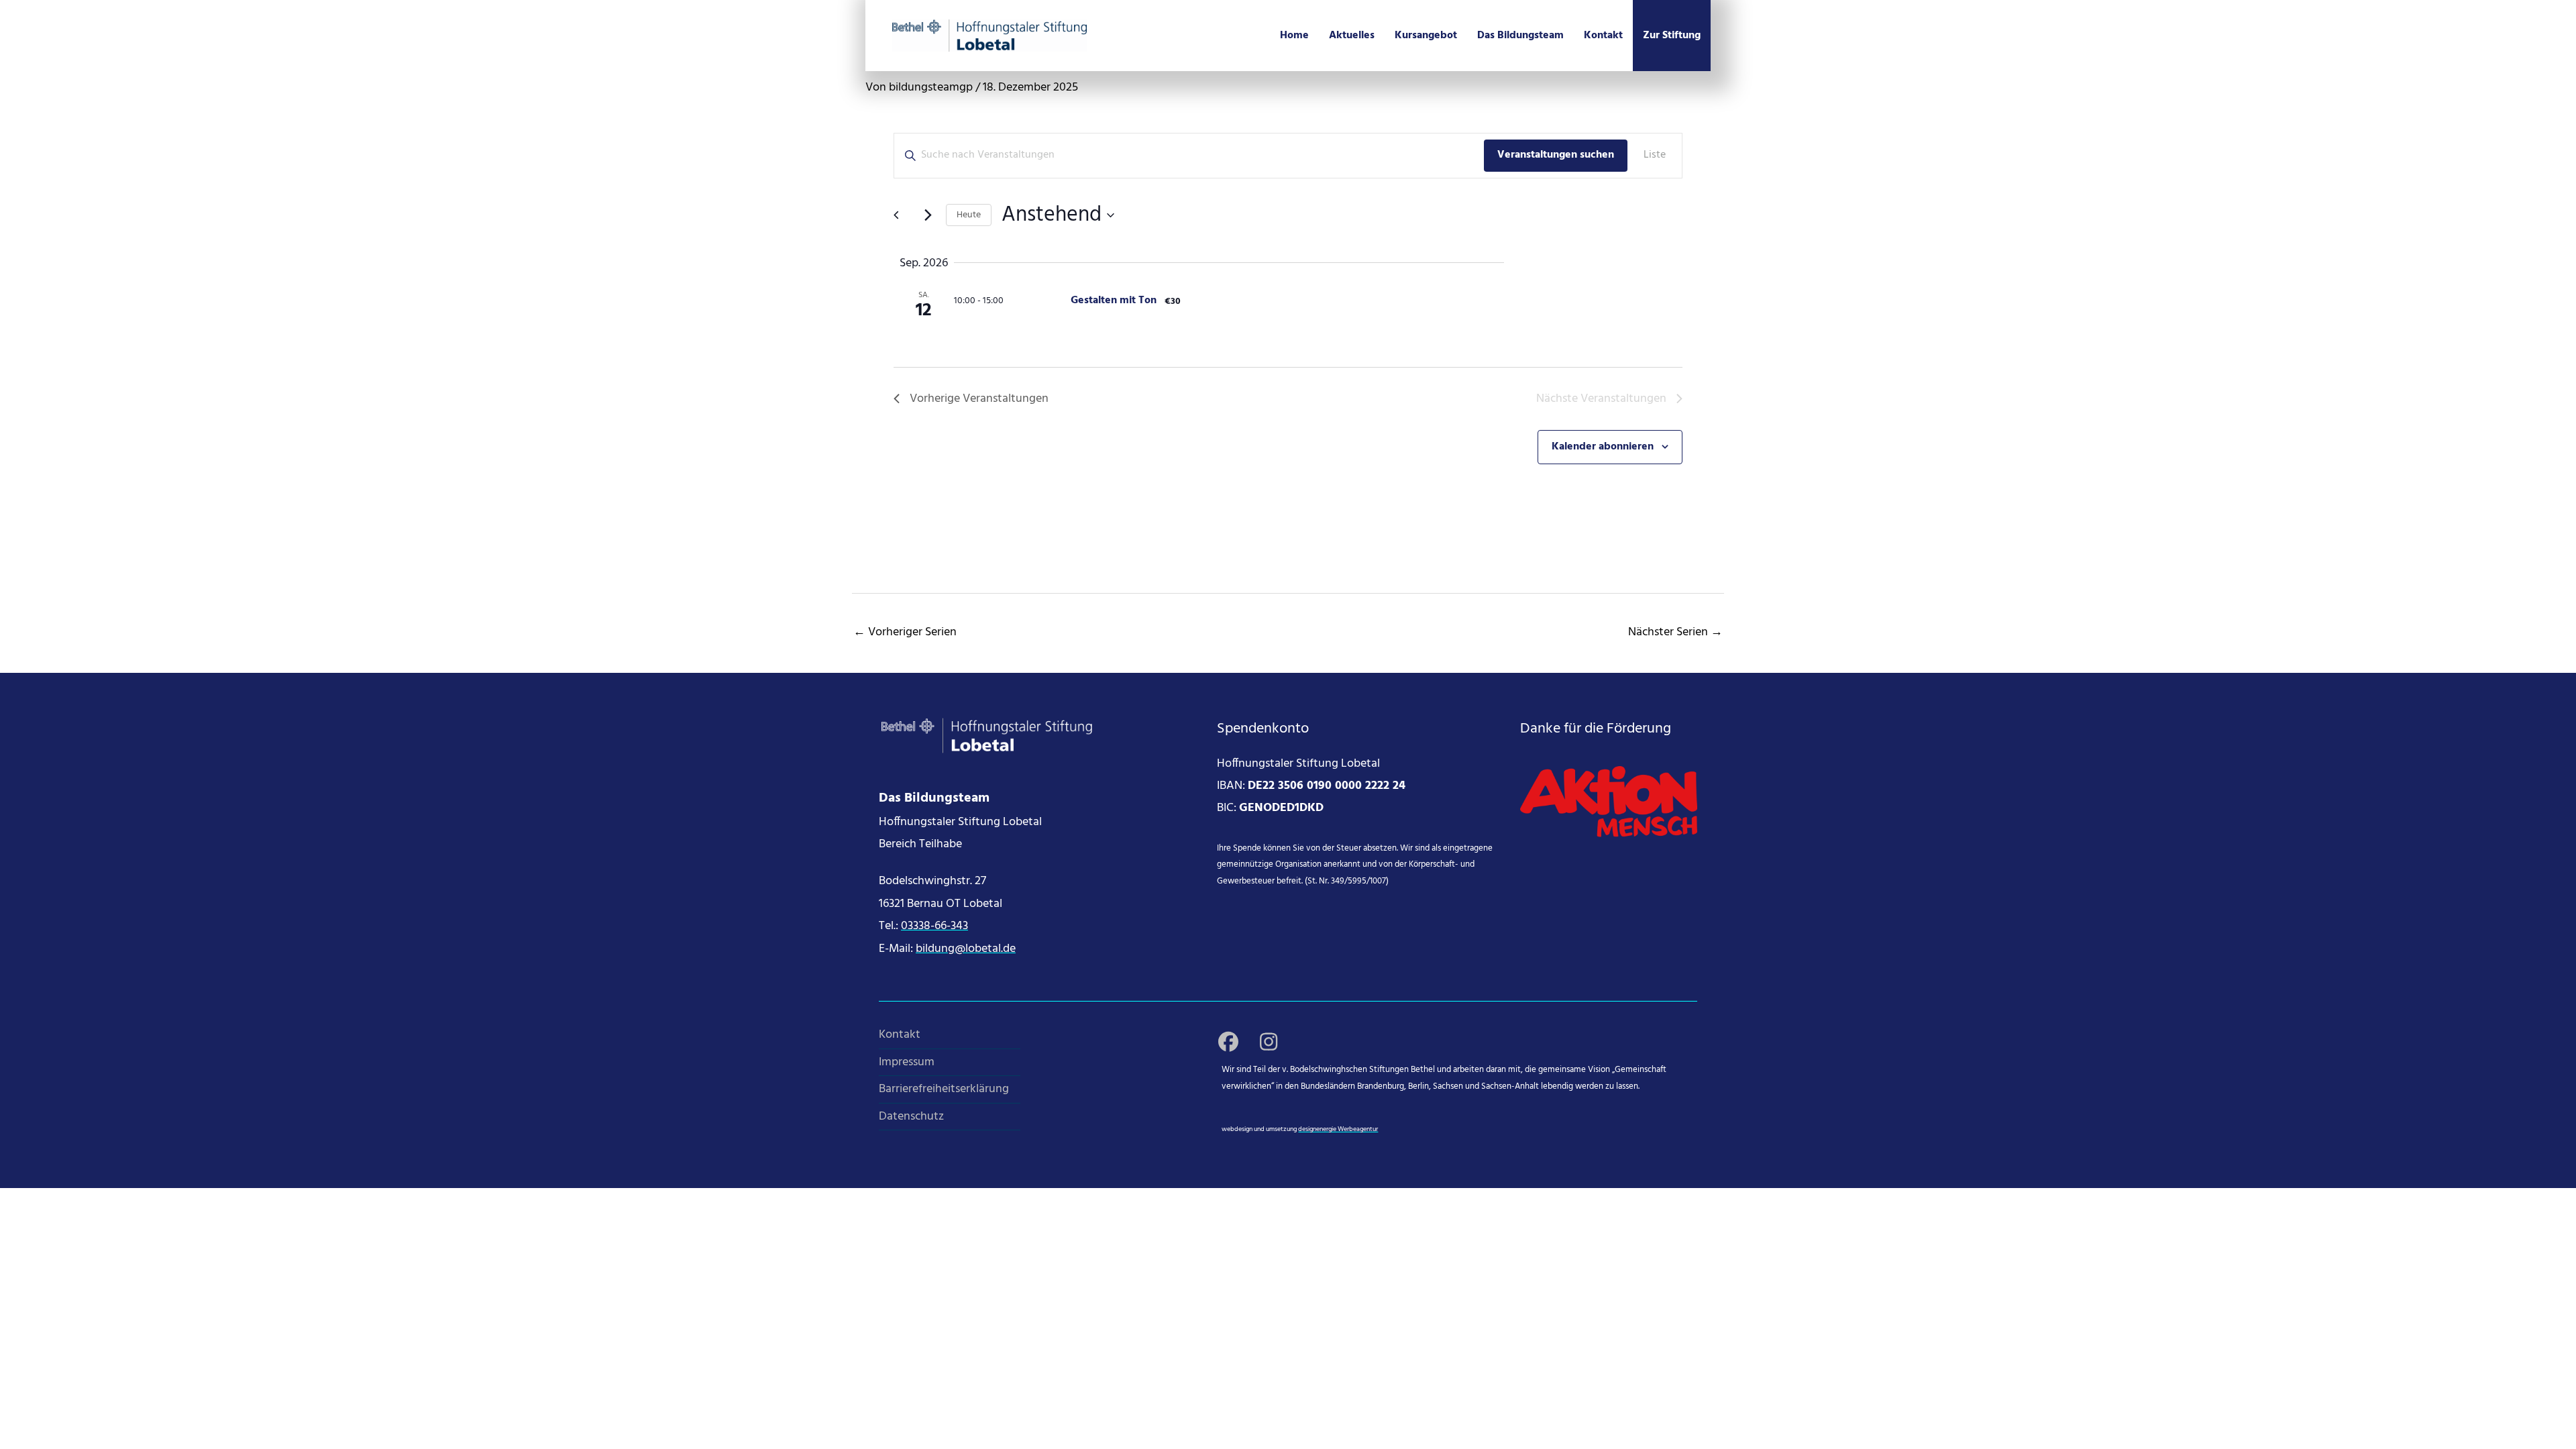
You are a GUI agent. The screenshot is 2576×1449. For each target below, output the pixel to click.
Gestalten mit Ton (1114, 301)
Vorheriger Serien (905, 632)
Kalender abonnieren (1603, 447)
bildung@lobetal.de (966, 949)
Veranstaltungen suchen (1556, 155)
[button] (1228, 1042)
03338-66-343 (934, 926)
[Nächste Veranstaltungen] (928, 215)
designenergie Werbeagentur (1338, 1129)
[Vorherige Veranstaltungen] (902, 215)
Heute (969, 215)
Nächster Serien (1675, 632)
